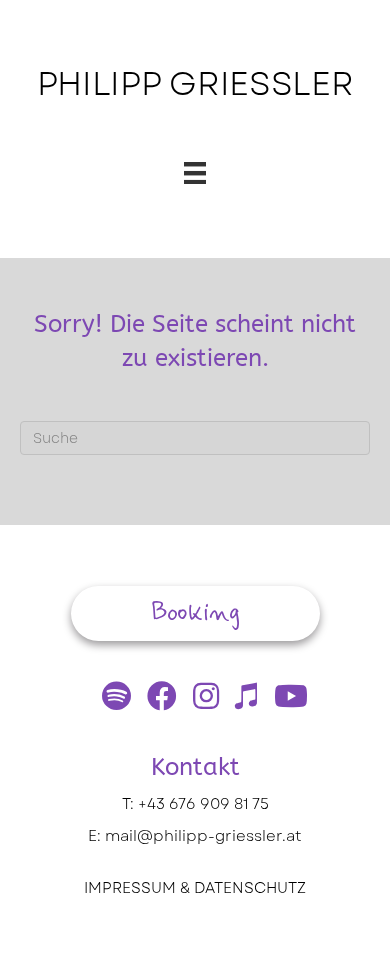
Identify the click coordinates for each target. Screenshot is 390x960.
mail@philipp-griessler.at (203, 836)
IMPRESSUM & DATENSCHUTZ (195, 888)
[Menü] (195, 173)
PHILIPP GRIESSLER (195, 84)
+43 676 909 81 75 (203, 804)
